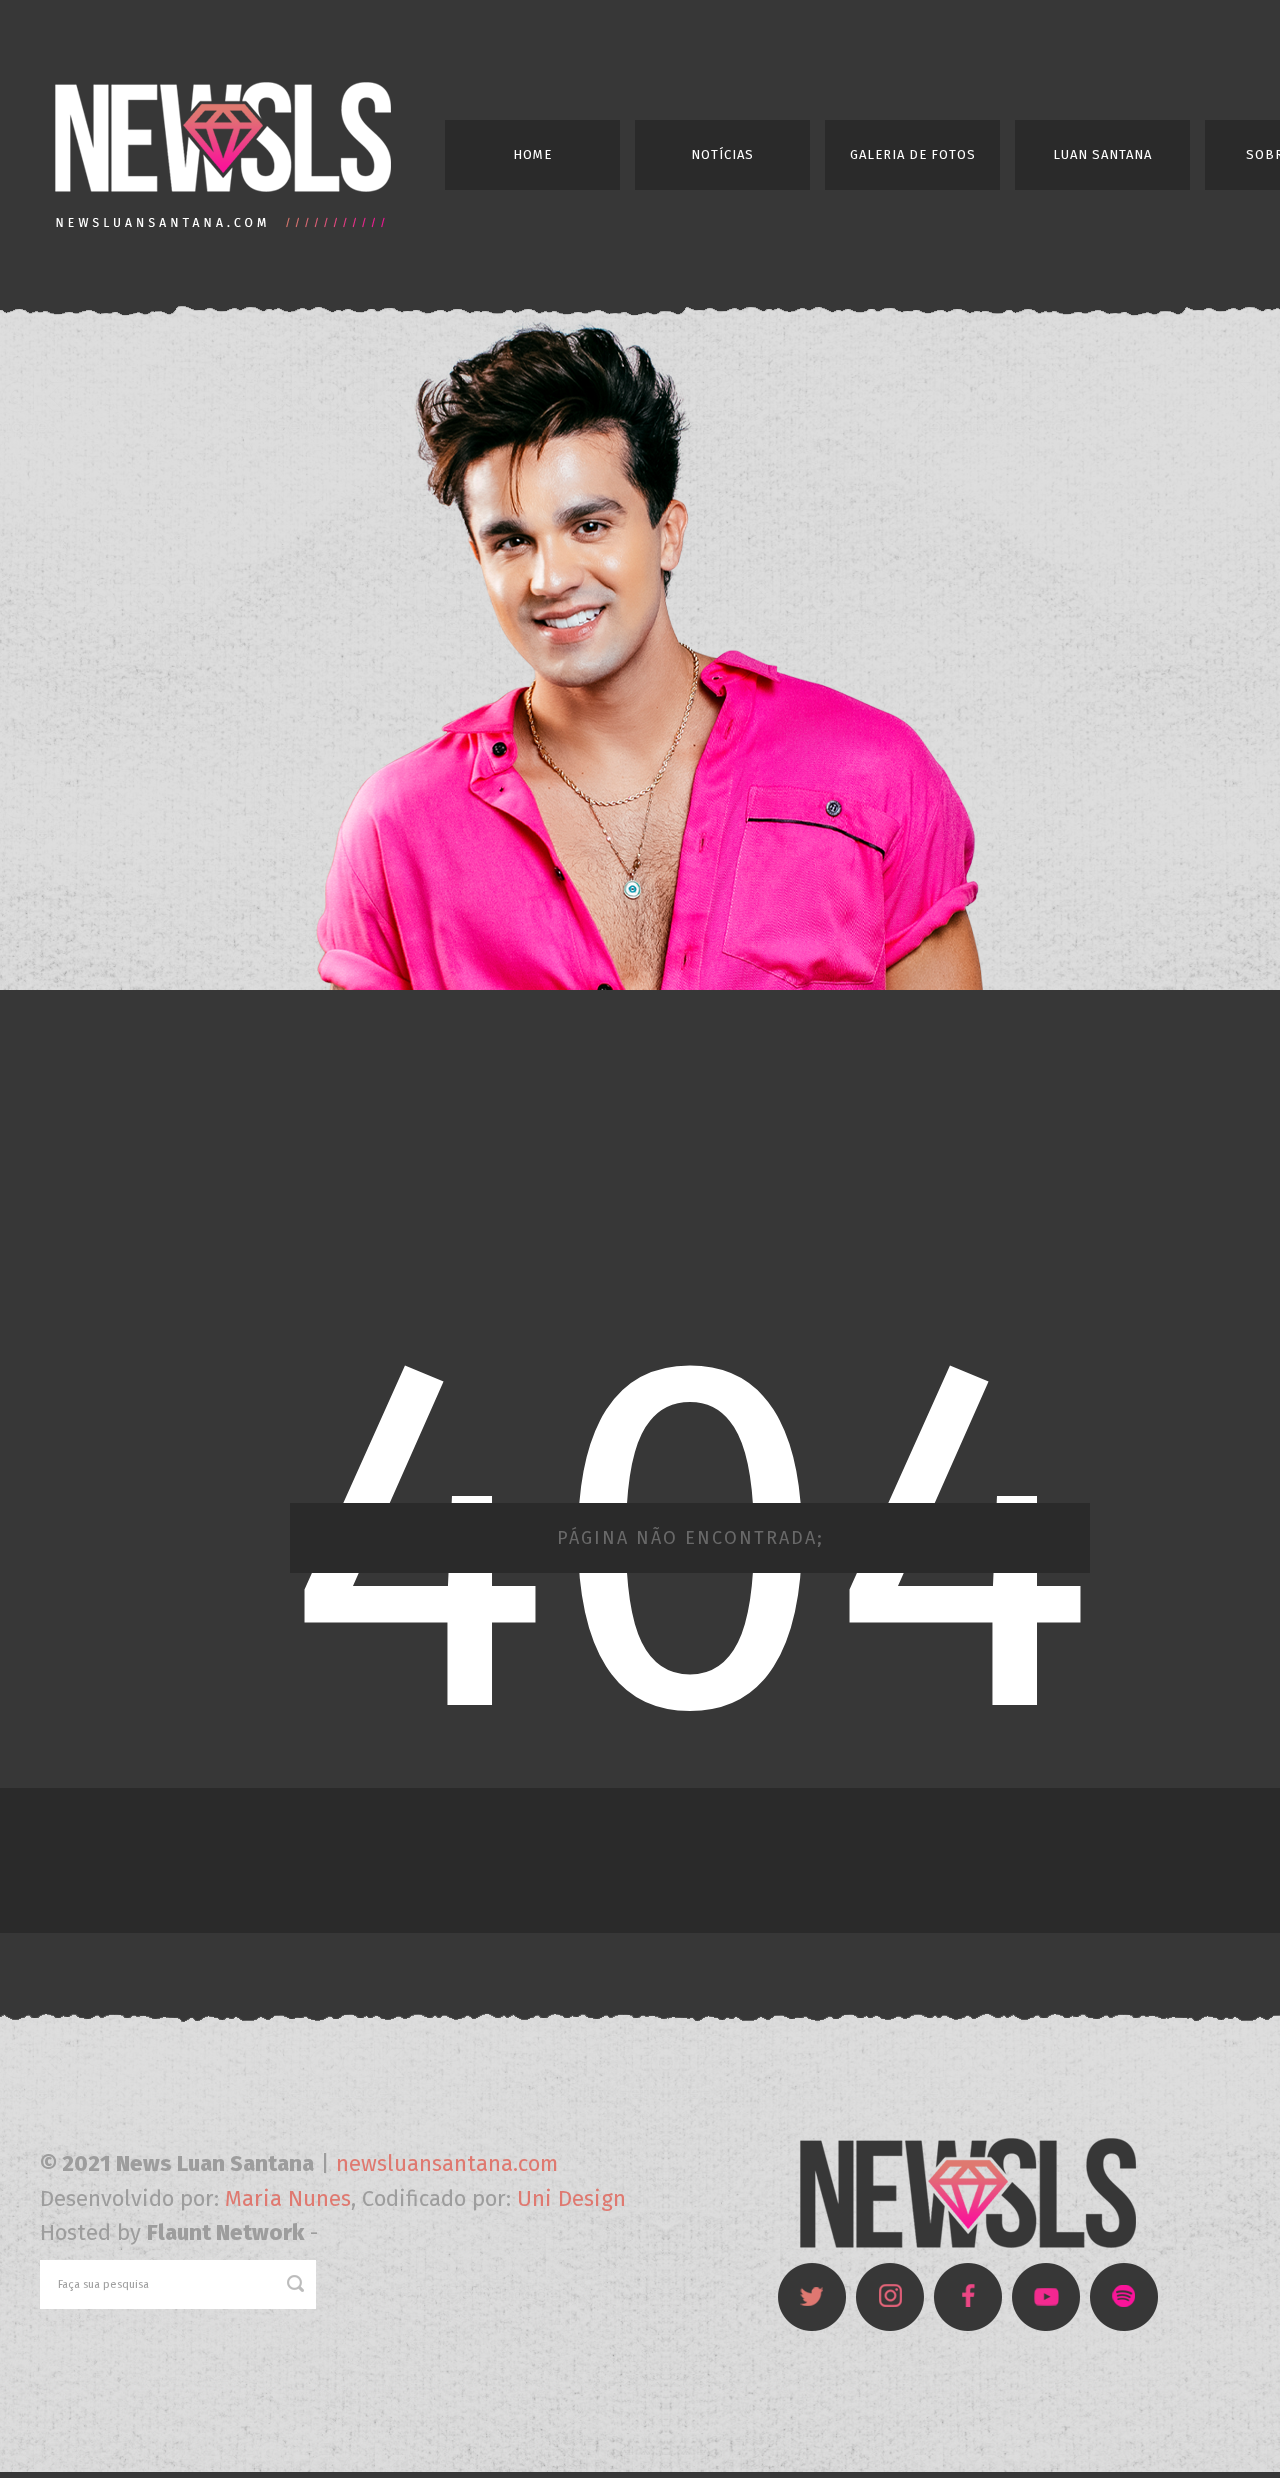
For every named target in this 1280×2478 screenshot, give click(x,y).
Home (532, 154)
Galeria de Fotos (913, 154)
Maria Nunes (288, 2198)
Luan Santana (1102, 154)
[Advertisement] (640, 1154)
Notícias (722, 154)
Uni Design (571, 2198)
